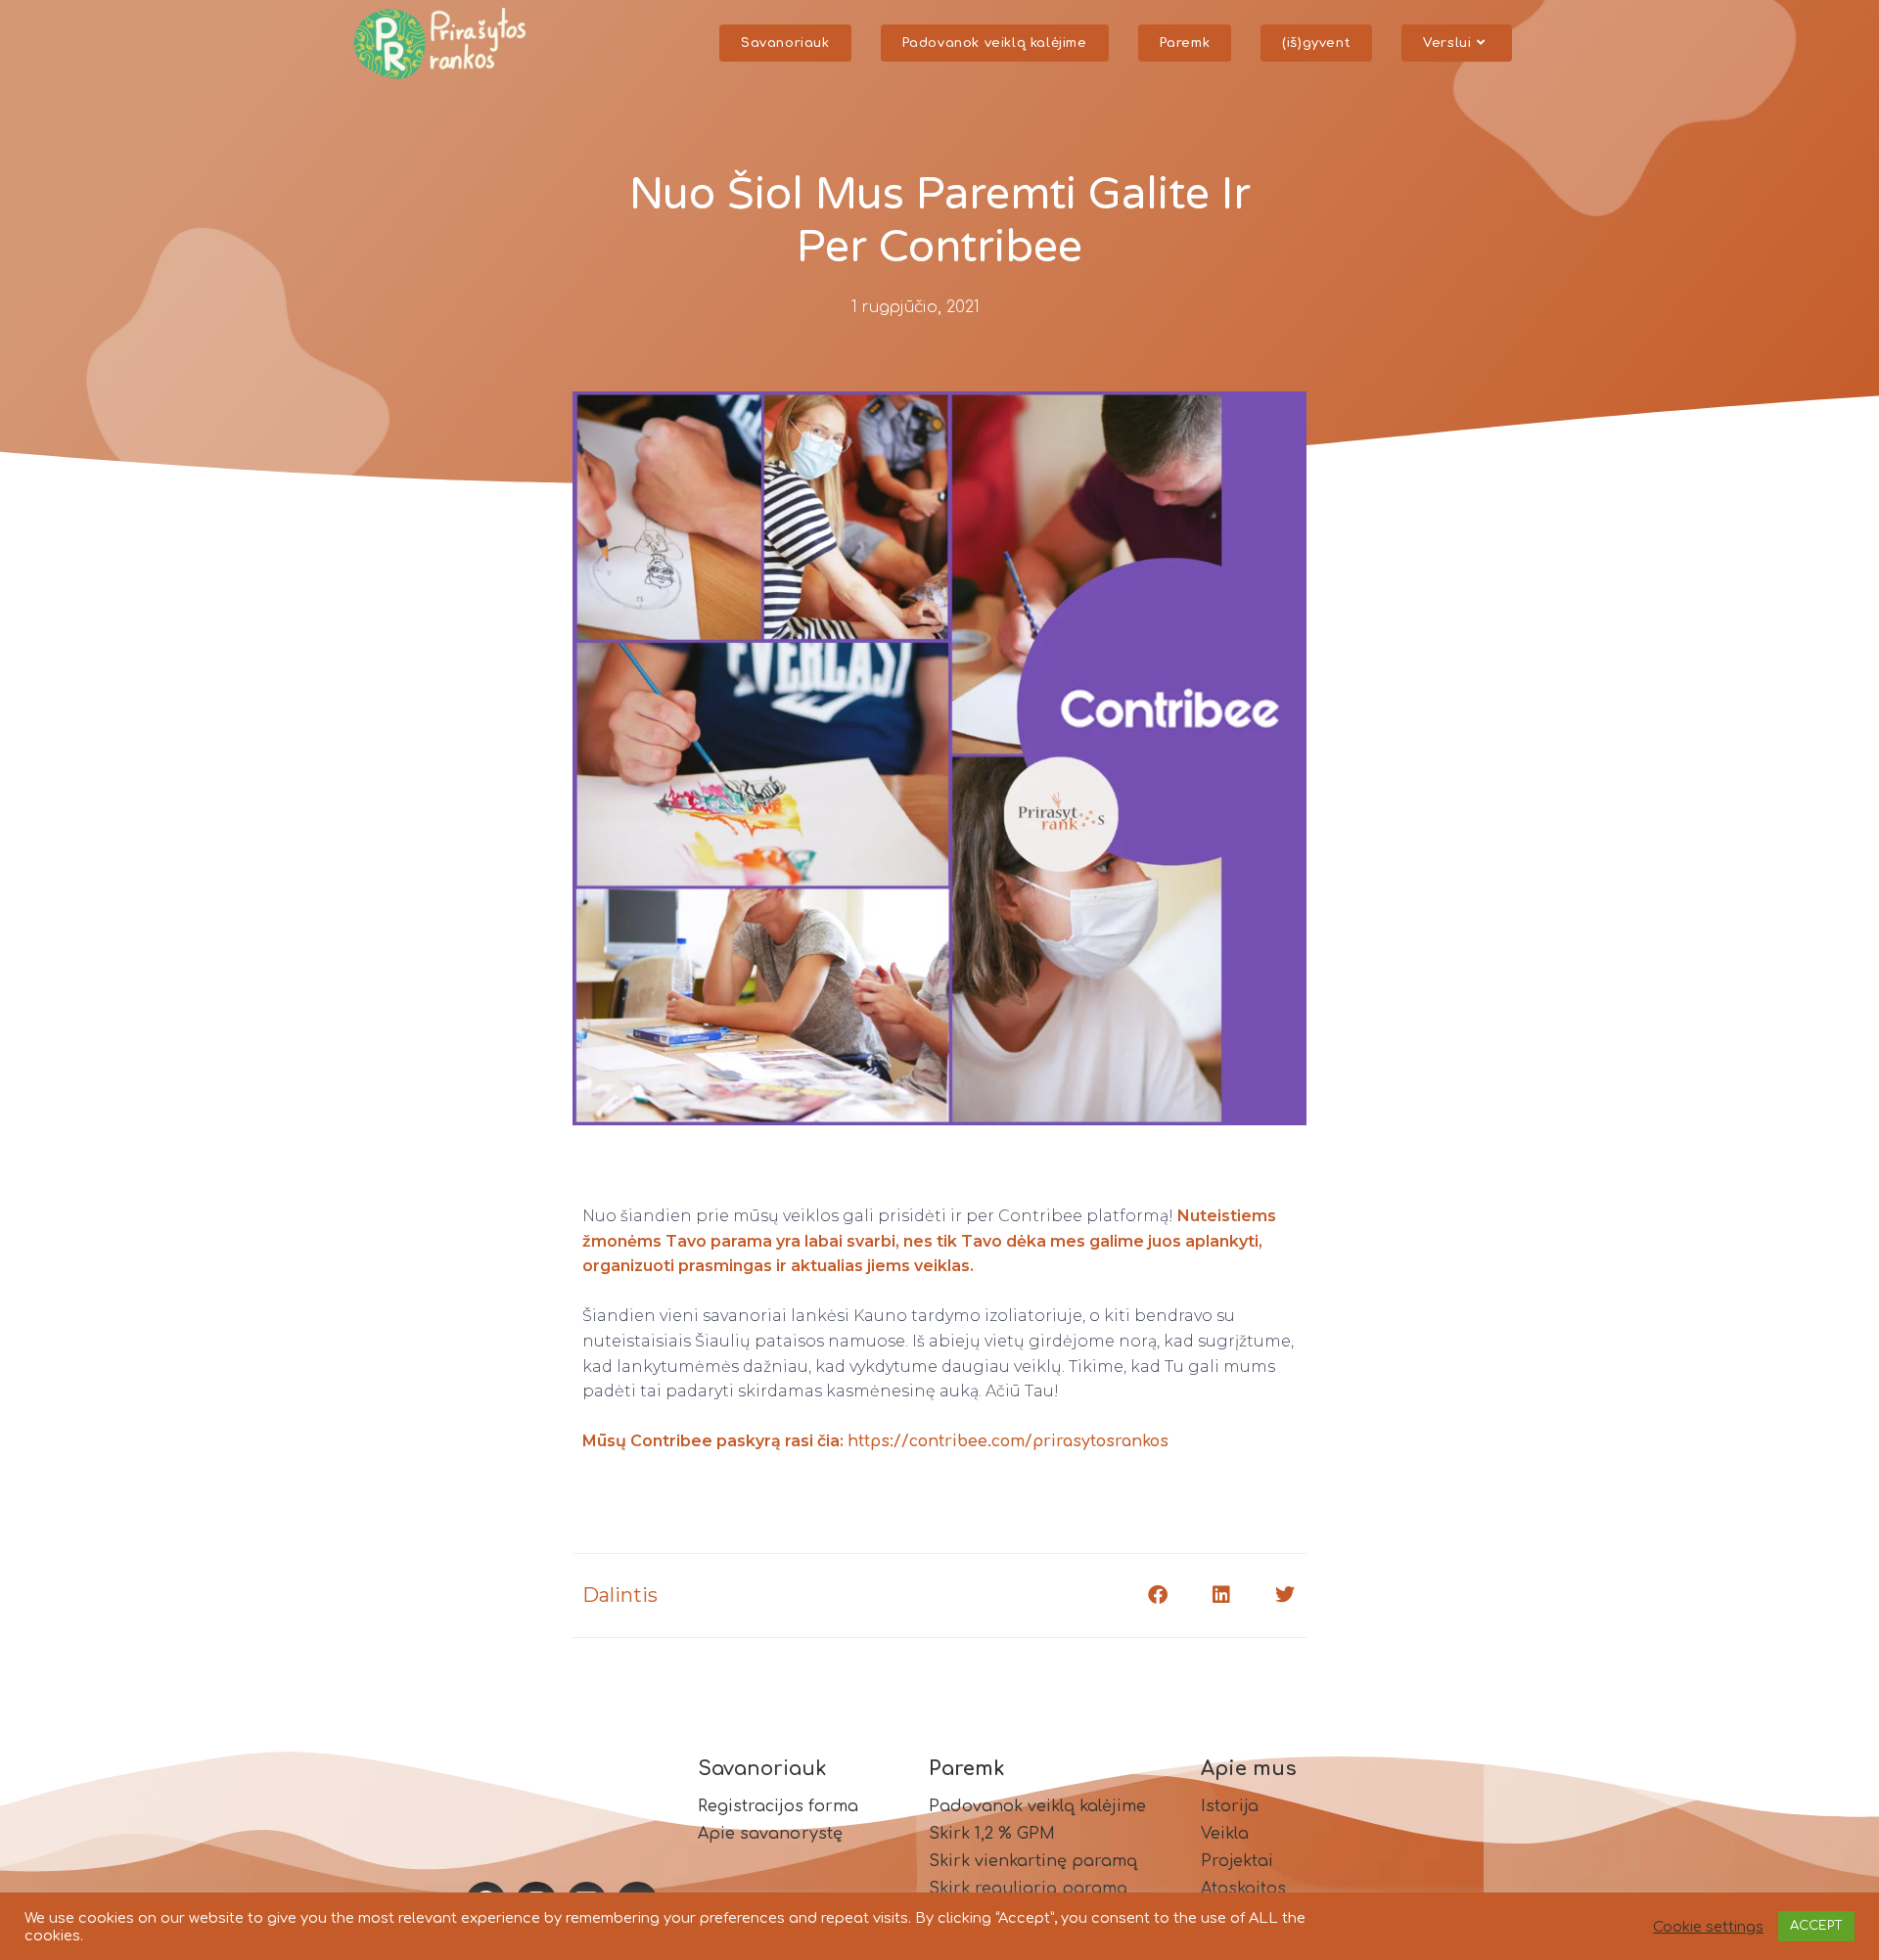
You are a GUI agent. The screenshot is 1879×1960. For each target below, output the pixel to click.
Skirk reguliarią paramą (1028, 1889)
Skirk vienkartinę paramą (1033, 1861)
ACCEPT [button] (1816, 1926)
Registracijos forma (779, 1806)
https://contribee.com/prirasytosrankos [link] (1008, 1441)
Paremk (967, 1769)
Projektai (1237, 1861)
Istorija (1230, 1806)
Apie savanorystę (771, 1834)
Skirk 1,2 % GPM (992, 1834)
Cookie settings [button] (1708, 1927)
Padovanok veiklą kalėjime (1037, 1806)
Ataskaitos (1243, 1889)
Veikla (1225, 1834)
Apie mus (1249, 1769)
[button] (1157, 1595)
